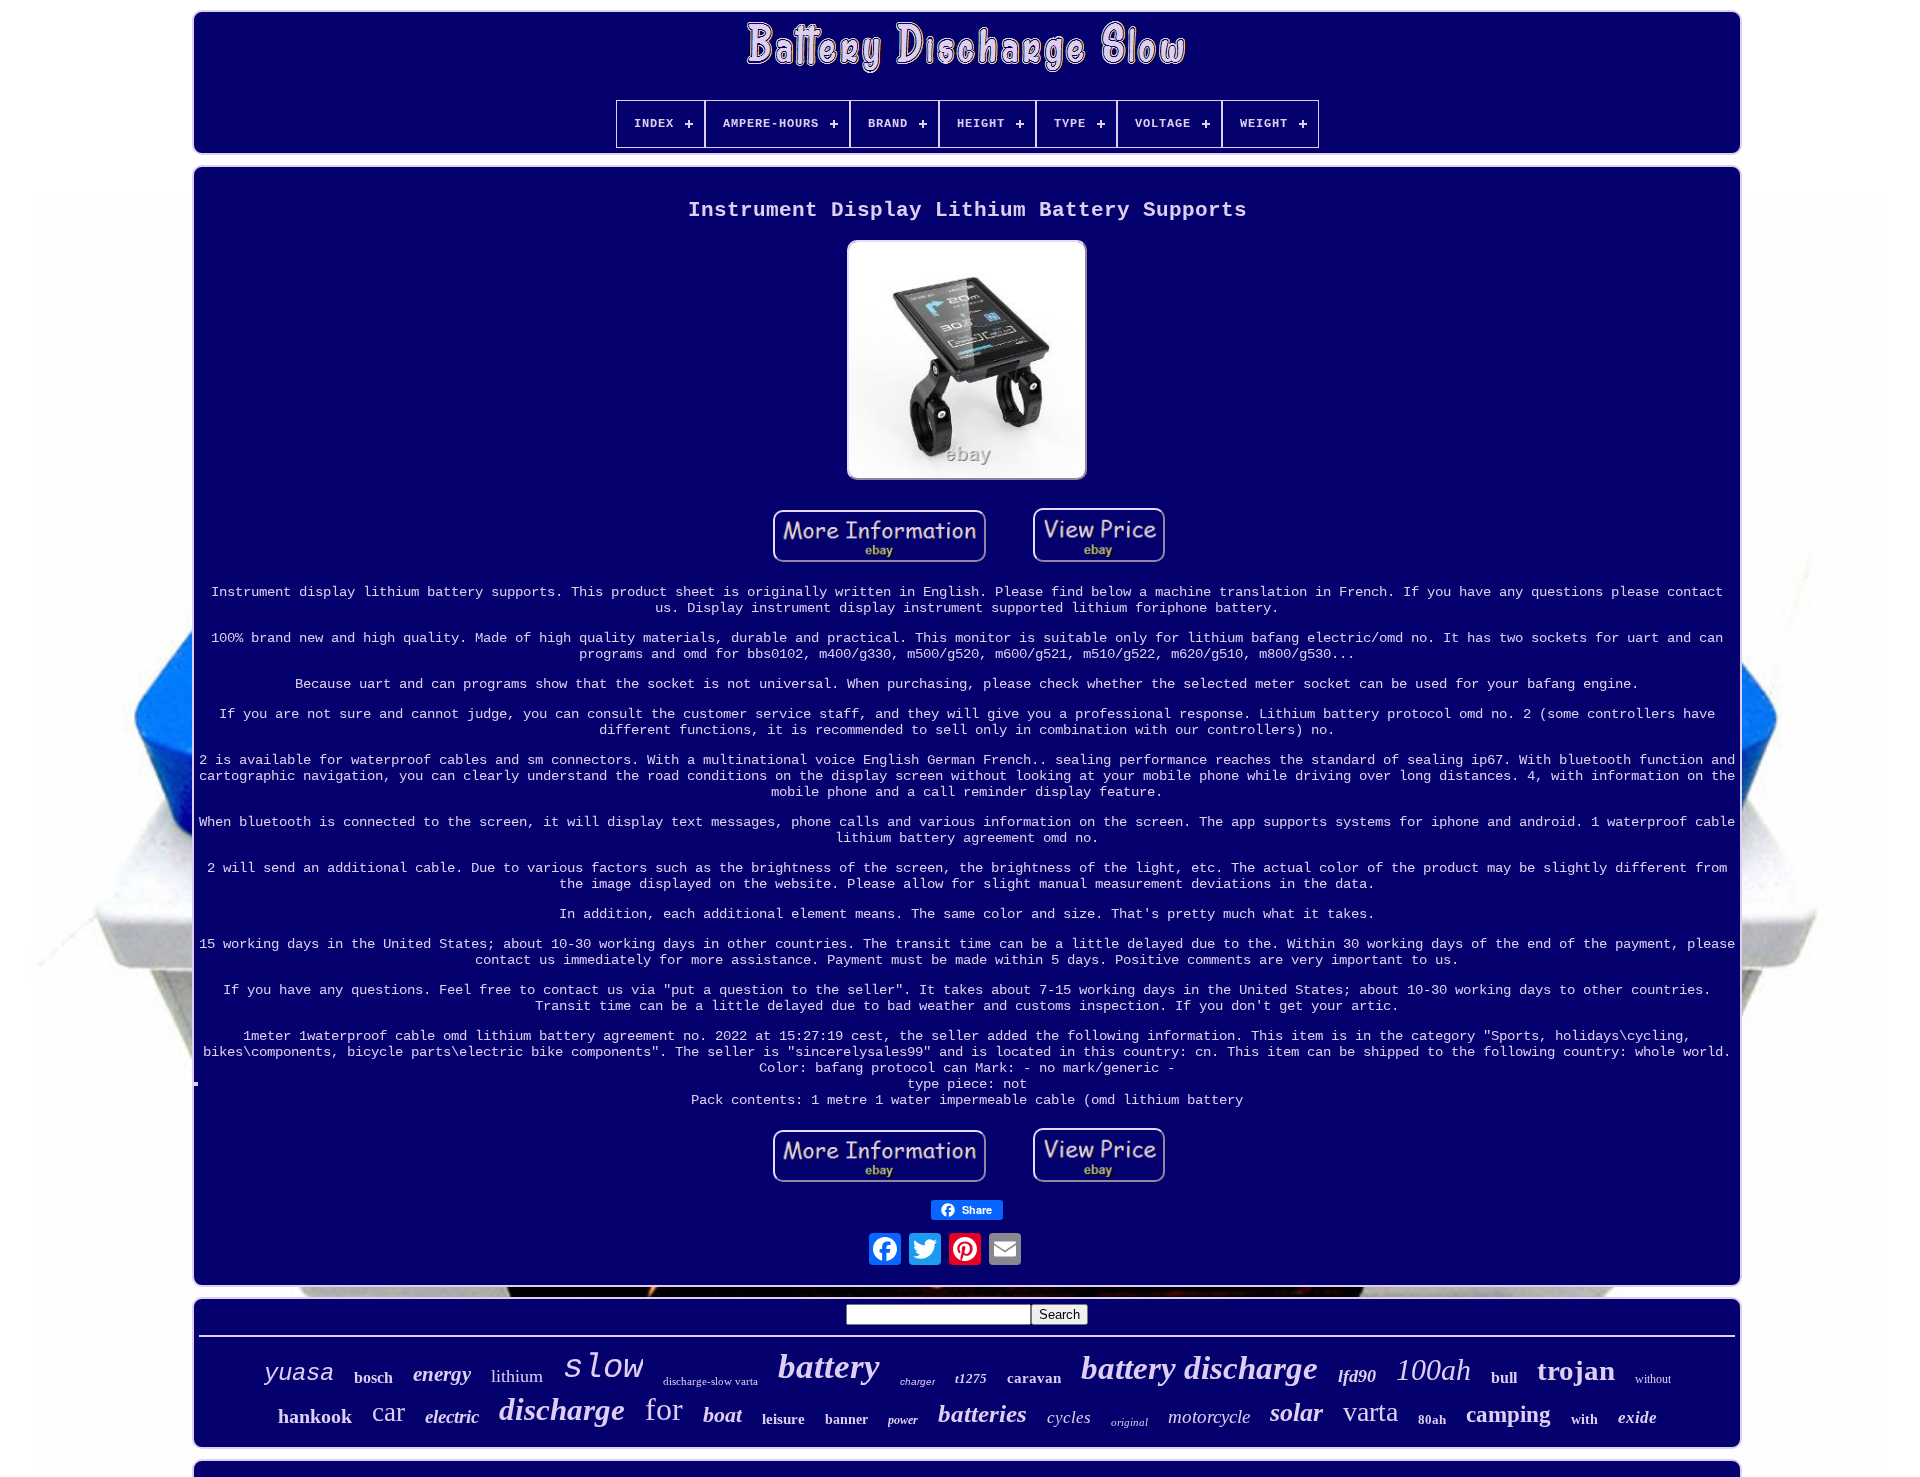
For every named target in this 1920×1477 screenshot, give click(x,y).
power (903, 1420)
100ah (1433, 1369)
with (1584, 1419)
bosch (373, 1377)
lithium (517, 1376)
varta (1370, 1411)
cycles (1069, 1417)
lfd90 (1357, 1376)
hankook (315, 1416)
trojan (1576, 1370)
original (1129, 1422)
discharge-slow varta (710, 1381)
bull (1504, 1377)
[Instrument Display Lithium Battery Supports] (967, 362)
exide (1637, 1417)
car (388, 1412)
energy (442, 1374)
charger (917, 1381)
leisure (783, 1419)
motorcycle (1209, 1416)
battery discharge (1199, 1368)
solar (1296, 1412)
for (664, 1409)
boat (722, 1414)
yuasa (299, 1373)
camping (1508, 1414)
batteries (982, 1413)
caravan (1034, 1378)
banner (846, 1419)
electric (452, 1416)
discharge (562, 1409)
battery (829, 1366)
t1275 (971, 1378)
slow (603, 1368)
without (1653, 1379)
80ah (1432, 1419)
